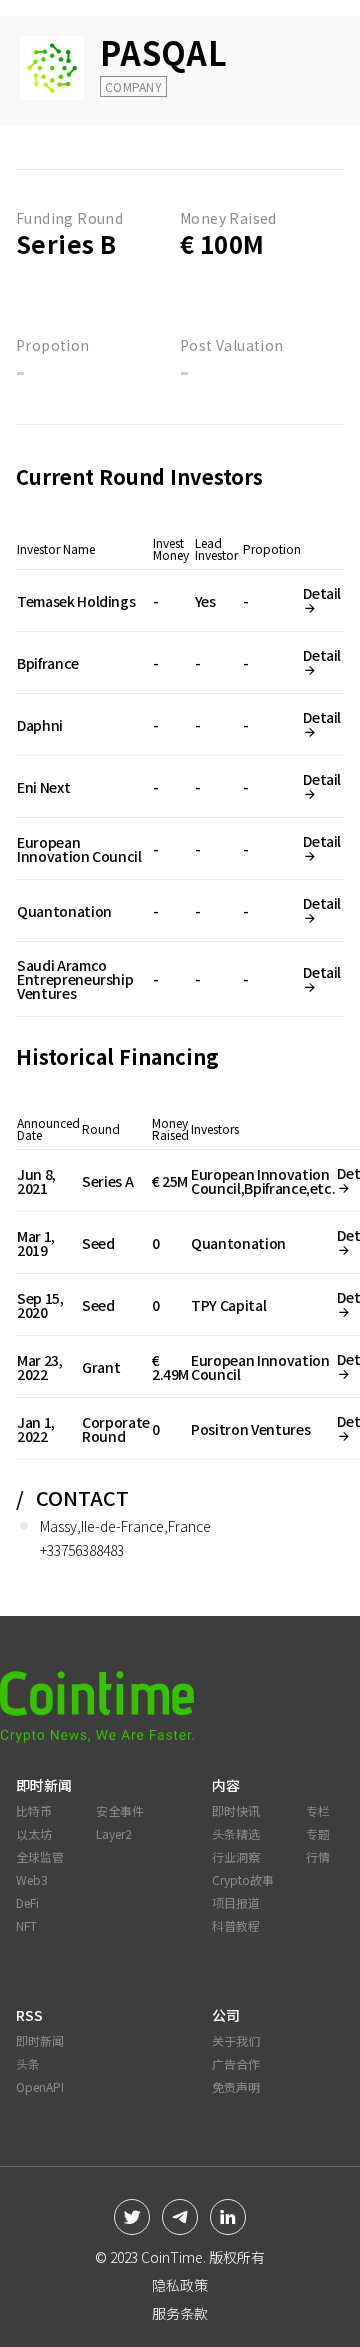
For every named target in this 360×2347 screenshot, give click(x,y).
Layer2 (114, 1833)
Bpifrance (48, 663)
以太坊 (34, 1833)
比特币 (34, 1810)
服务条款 (180, 2313)
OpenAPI (40, 2086)
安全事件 (120, 1810)
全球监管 (40, 1856)
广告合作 (236, 2063)
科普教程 (236, 1925)
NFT (26, 1925)
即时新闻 (40, 2040)
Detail (322, 593)
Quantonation (64, 911)
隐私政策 (180, 2285)
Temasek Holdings (76, 601)
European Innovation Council (79, 849)
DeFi (27, 1902)
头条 (28, 2063)
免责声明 (236, 2086)
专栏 (318, 1810)
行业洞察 (236, 1856)
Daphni (40, 725)
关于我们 (236, 2040)
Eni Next (43, 787)
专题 (318, 1833)
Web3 (32, 1879)
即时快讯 (236, 1810)
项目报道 (236, 1902)
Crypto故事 (243, 1879)
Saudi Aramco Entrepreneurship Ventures (75, 979)
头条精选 (236, 1833)
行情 (318, 1856)
